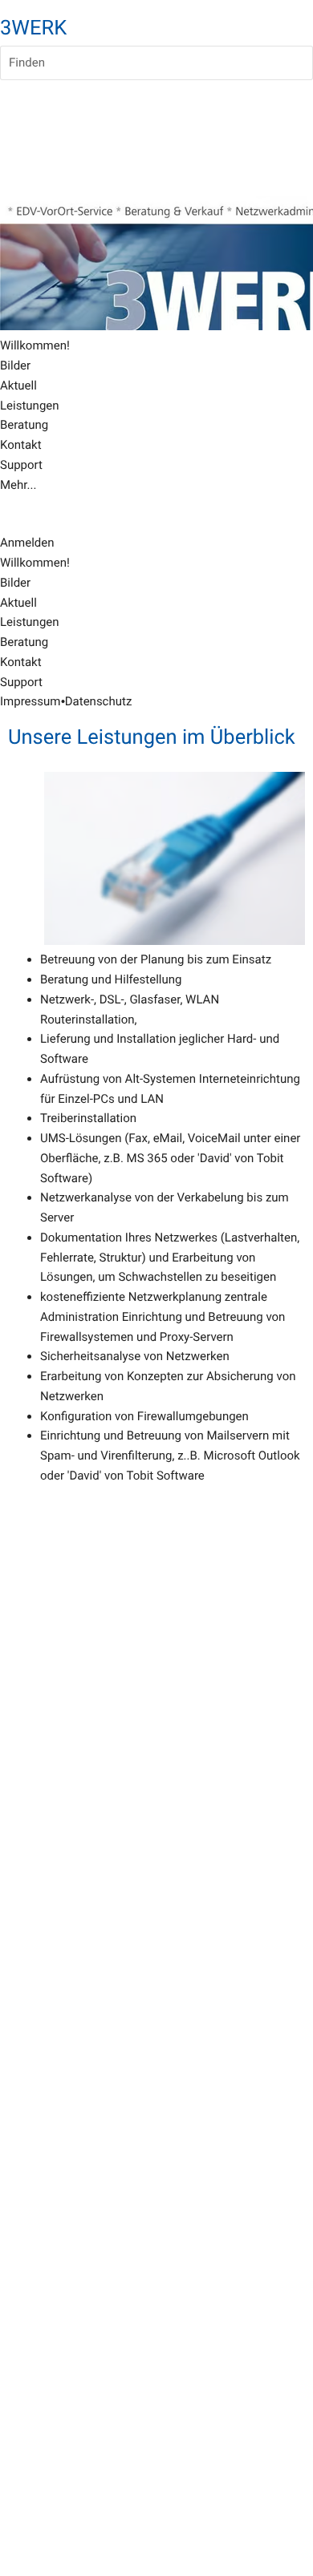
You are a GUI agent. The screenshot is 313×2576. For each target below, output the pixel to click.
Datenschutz (99, 701)
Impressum (30, 701)
